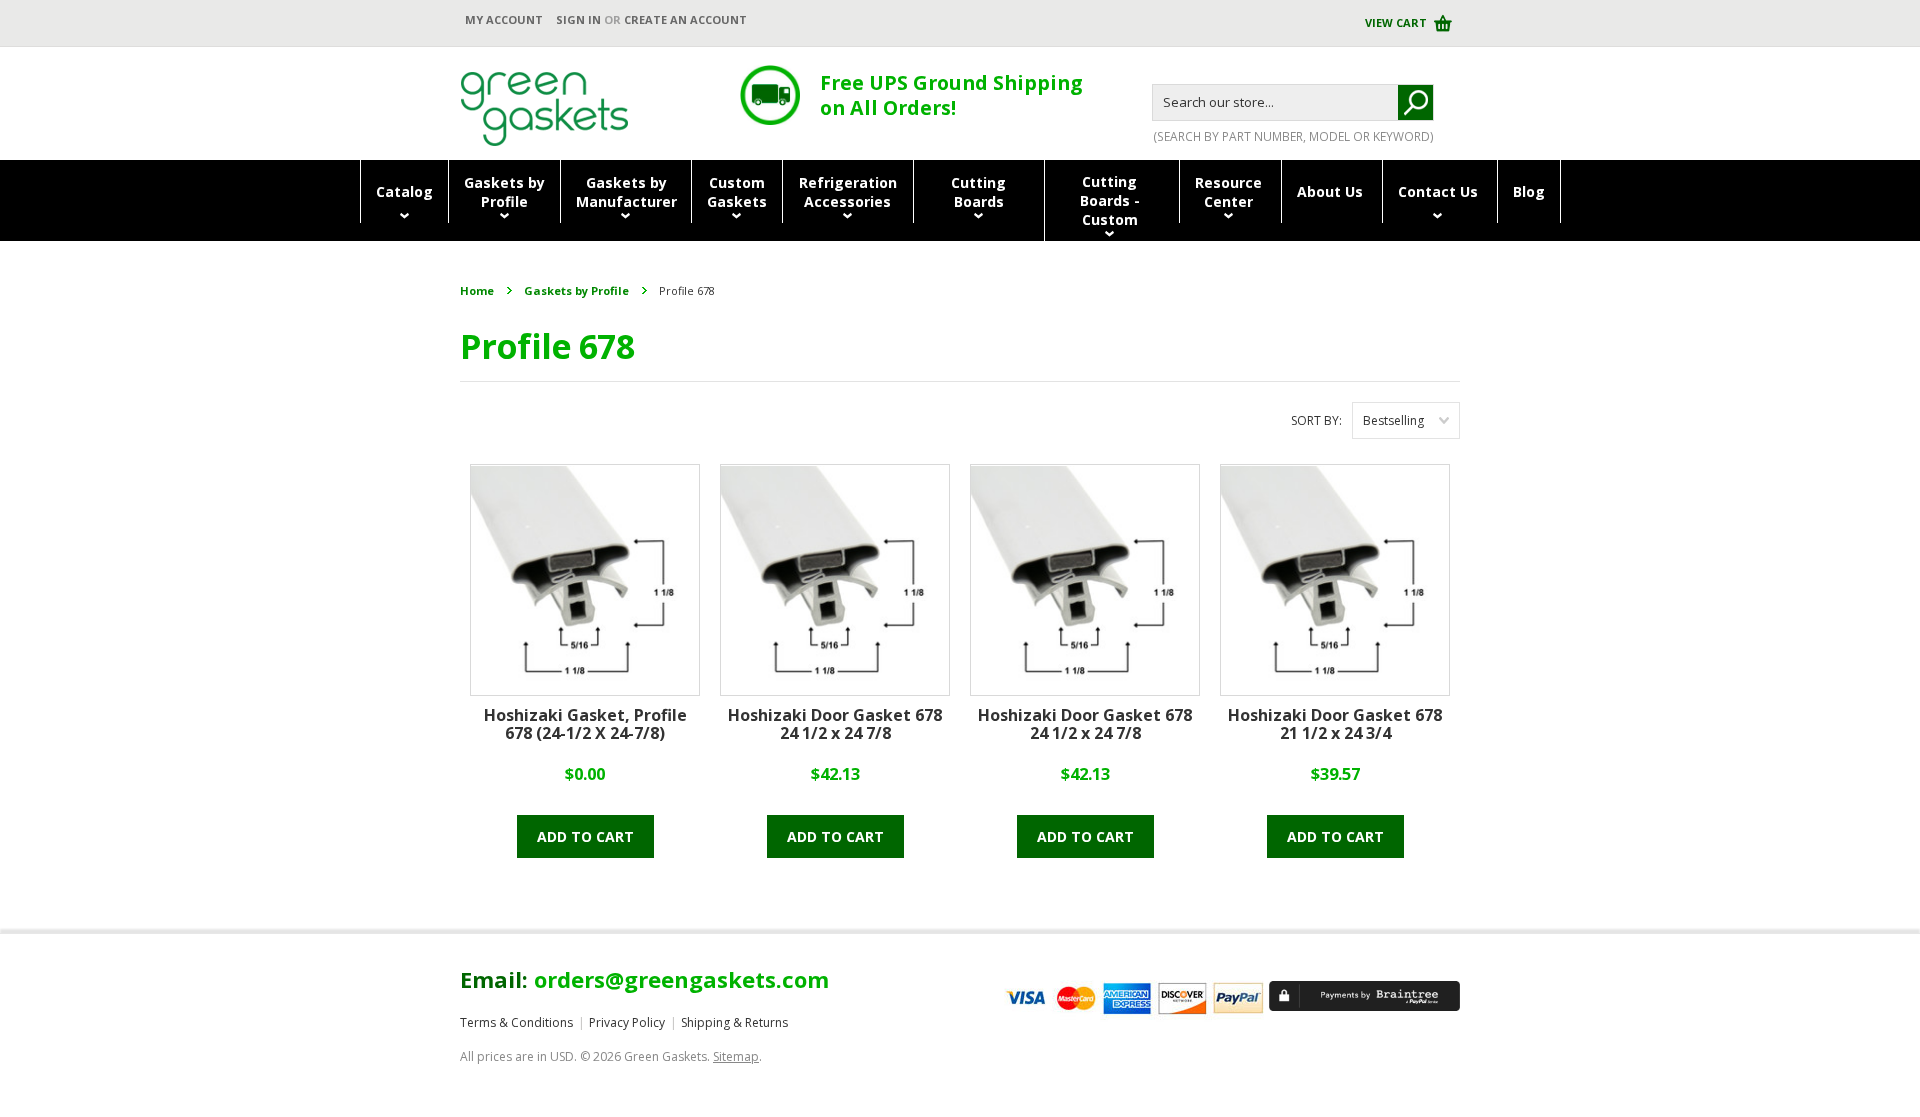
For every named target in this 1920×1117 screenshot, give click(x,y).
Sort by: (1316, 420)
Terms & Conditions (516, 1022)
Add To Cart (585, 836)
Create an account (685, 19)
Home (477, 290)
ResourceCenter (1228, 192)
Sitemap (736, 1056)
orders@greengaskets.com (681, 979)
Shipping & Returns (734, 1022)
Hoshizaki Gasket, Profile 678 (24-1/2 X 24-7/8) (585, 725)
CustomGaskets (737, 192)
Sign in (578, 19)
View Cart (1397, 22)
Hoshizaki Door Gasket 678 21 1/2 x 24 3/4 (1335, 725)
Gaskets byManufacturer (626, 192)
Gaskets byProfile (504, 192)
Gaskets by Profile (576, 290)
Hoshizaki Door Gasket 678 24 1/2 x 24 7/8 (835, 725)
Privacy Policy (627, 1022)
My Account (504, 19)
